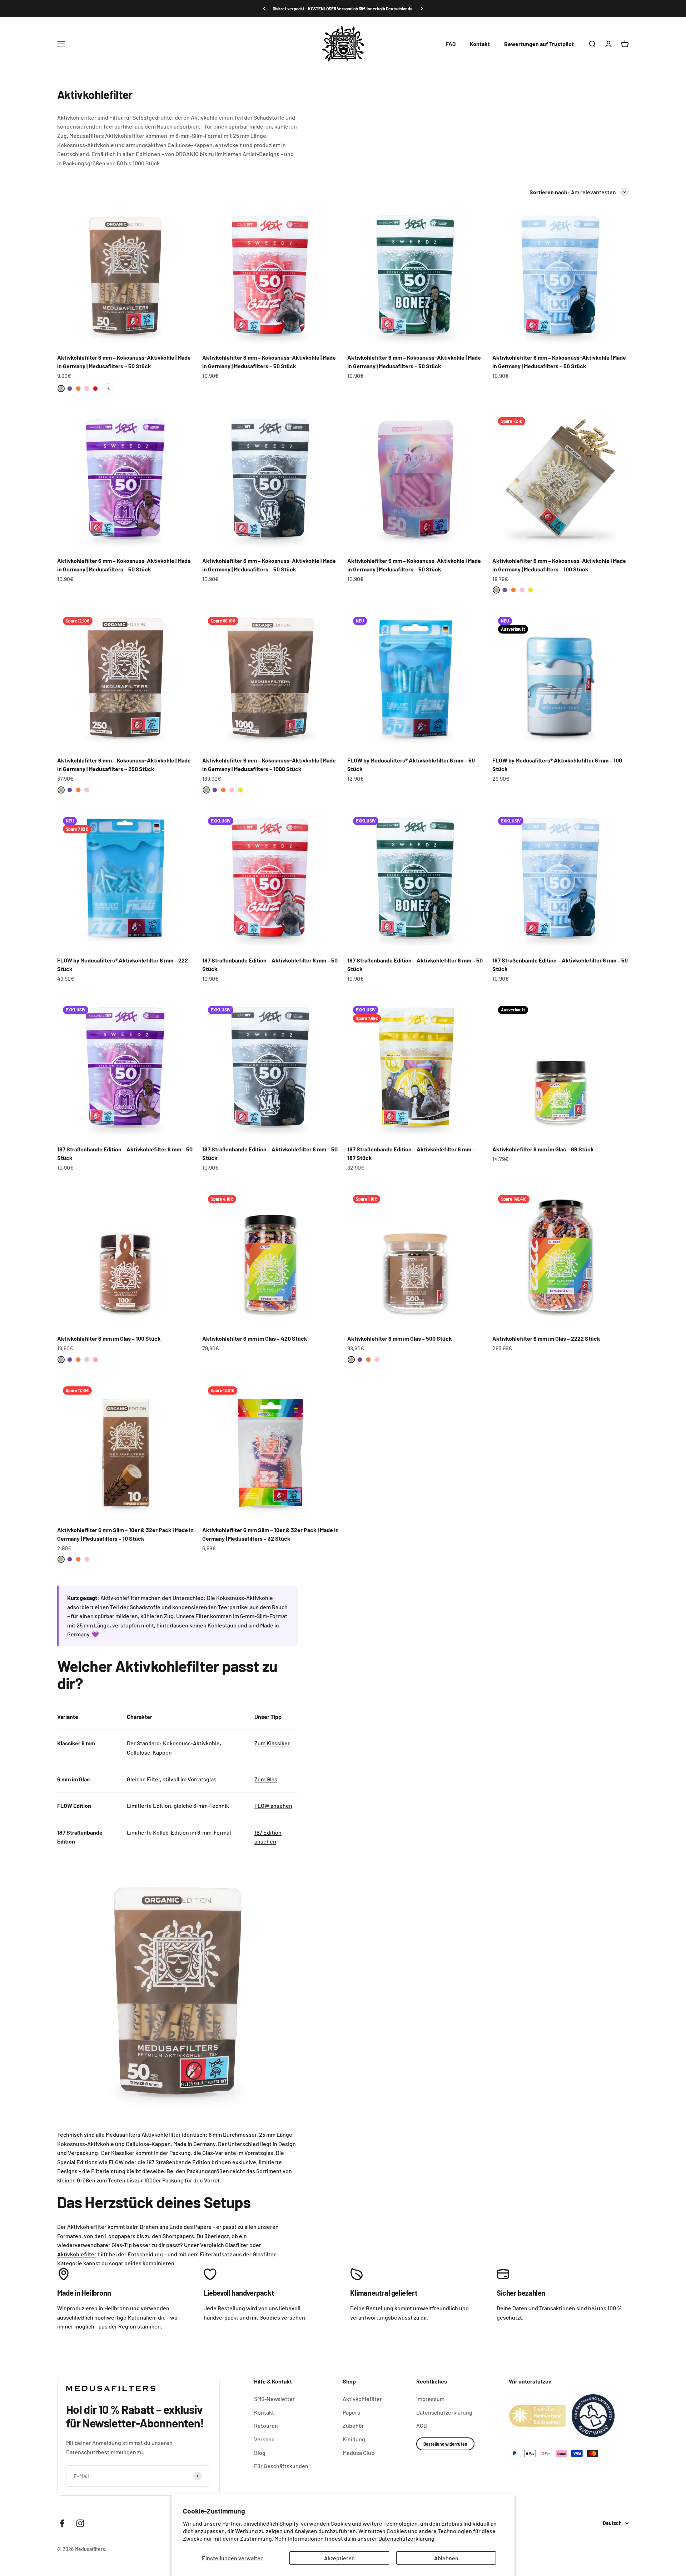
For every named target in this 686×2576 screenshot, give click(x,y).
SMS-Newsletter (274, 2399)
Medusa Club (359, 2453)
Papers (351, 2412)
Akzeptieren (339, 2558)
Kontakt (480, 44)
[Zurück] (264, 9)
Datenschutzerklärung (406, 2538)
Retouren (266, 2425)
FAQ (451, 44)
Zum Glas (266, 1779)
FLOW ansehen (273, 1805)
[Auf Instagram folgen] (80, 2523)
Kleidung (354, 2439)
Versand (264, 2439)
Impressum (430, 2399)
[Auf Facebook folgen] (62, 2523)
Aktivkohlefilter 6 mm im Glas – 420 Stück (255, 1338)
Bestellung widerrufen (445, 2444)
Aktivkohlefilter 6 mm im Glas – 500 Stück (400, 1338)
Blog (260, 2453)
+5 (108, 389)
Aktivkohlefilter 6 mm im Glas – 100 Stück (109, 1338)
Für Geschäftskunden (281, 2466)
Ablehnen (446, 2558)
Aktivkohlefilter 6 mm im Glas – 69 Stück (543, 1149)
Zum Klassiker (272, 1743)
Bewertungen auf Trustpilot (539, 44)
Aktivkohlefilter (362, 2399)
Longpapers (120, 2236)
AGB (422, 2425)
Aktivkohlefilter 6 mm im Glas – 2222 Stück (546, 1338)
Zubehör (353, 2425)
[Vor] (422, 9)
